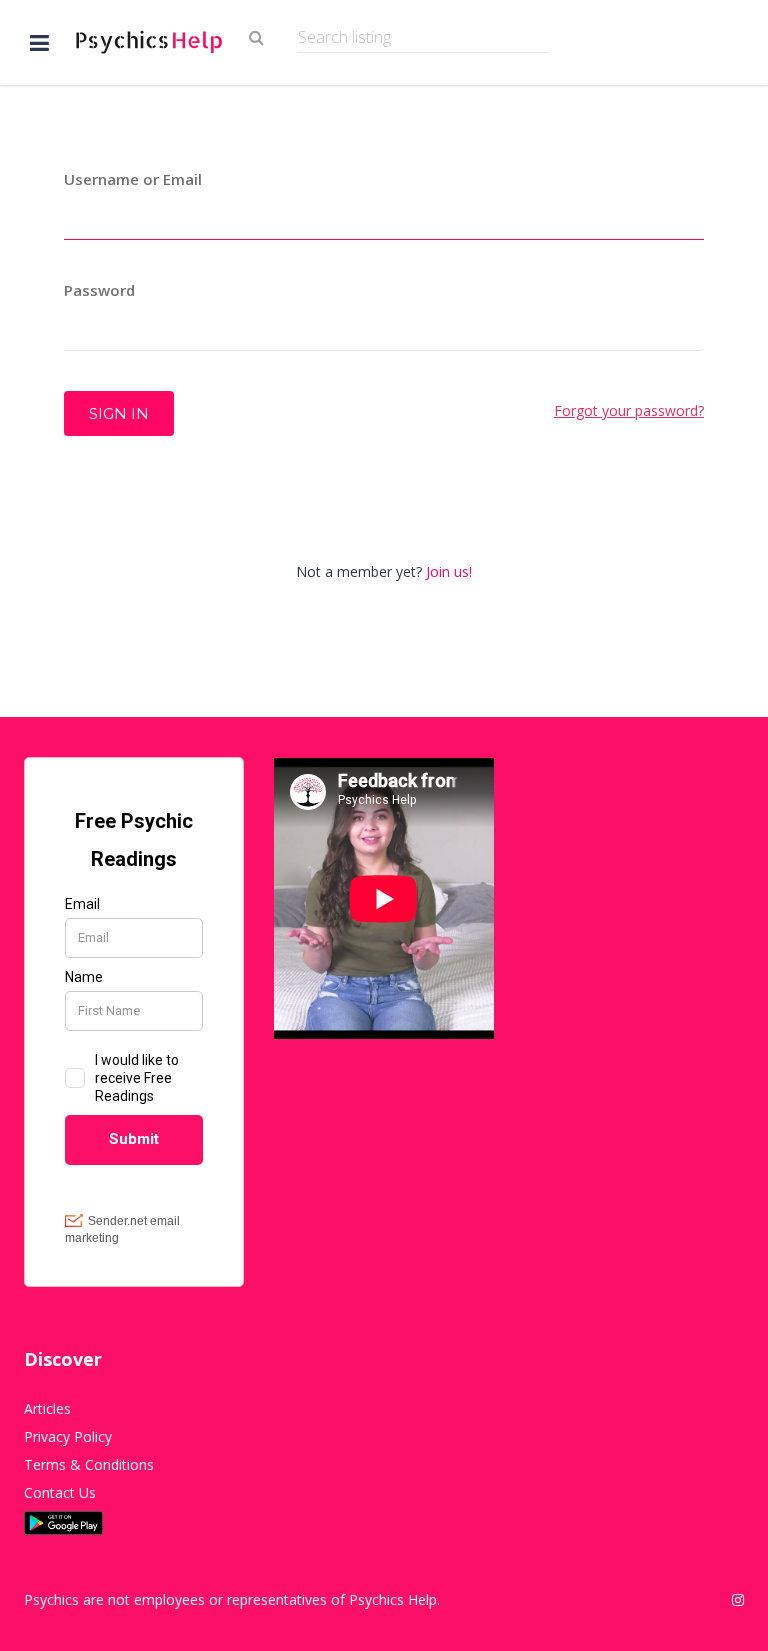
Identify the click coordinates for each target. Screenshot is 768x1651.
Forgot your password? (629, 410)
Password (99, 290)
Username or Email (133, 179)
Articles (47, 1408)
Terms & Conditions (89, 1464)
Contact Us (60, 1492)
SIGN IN (119, 413)
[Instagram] (738, 1600)
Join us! (449, 571)
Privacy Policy (68, 1436)
